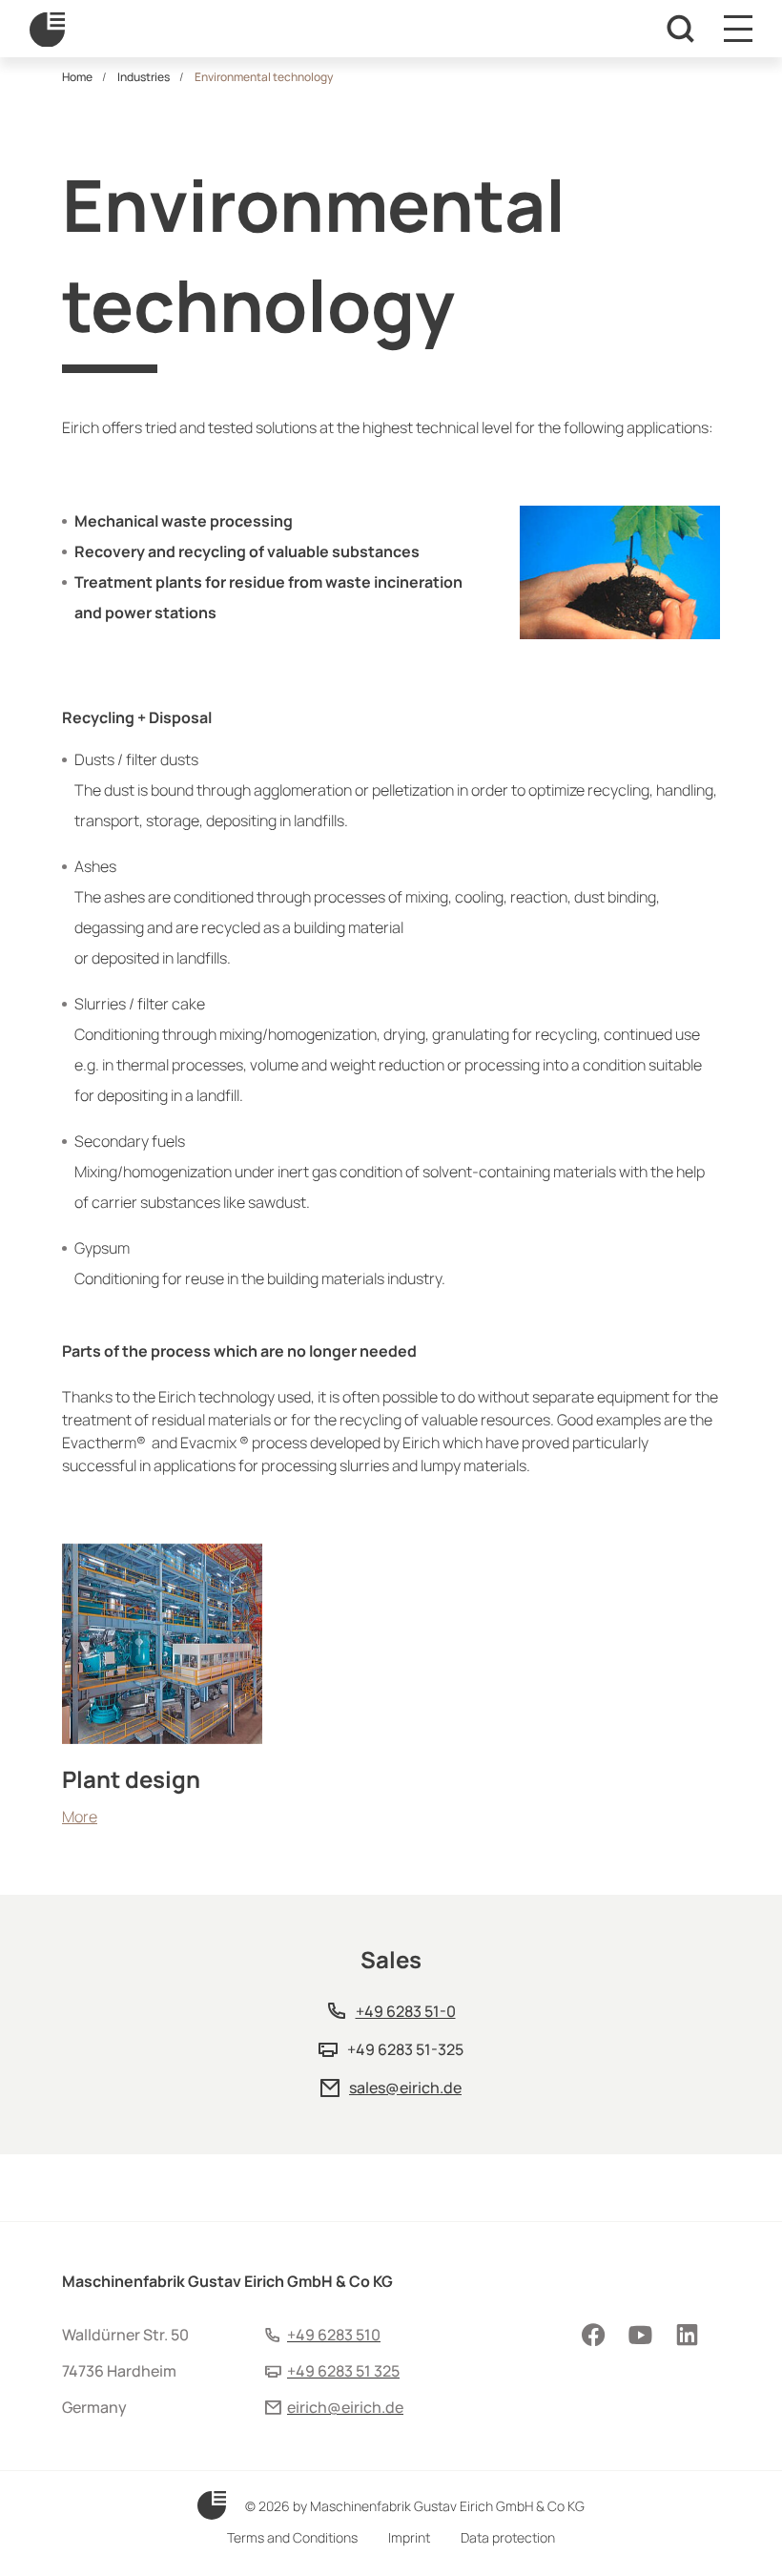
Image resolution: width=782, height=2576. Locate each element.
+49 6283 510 (334, 2335)
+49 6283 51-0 (406, 2011)
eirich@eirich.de (345, 2407)
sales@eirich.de (405, 2088)
